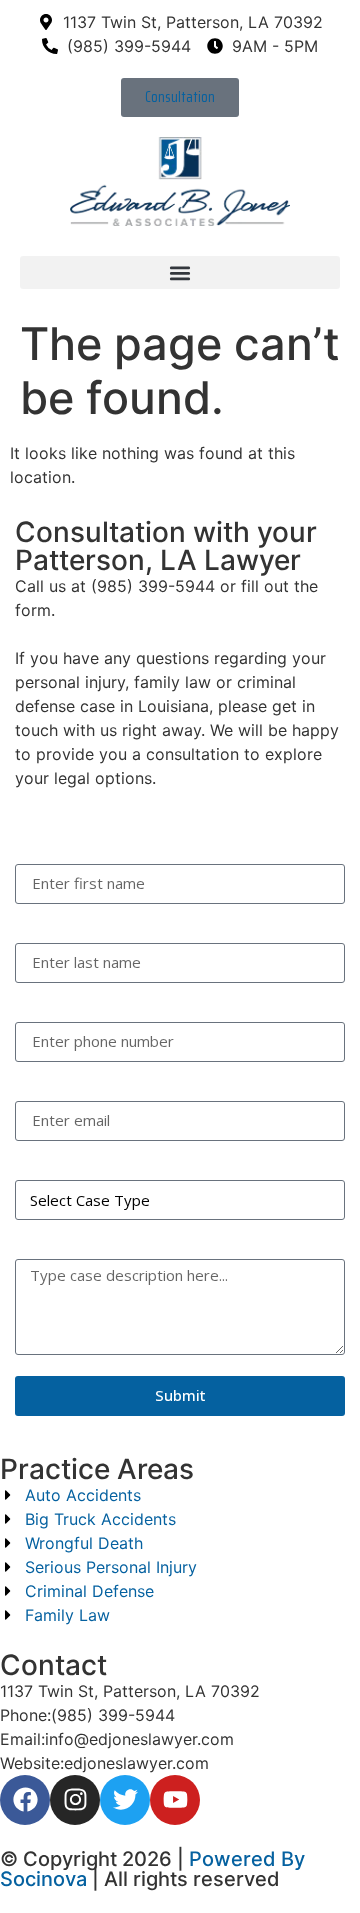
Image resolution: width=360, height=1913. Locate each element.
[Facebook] (25, 1800)
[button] (180, 272)
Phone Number (73, 1002)
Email (35, 1081)
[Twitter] (125, 1800)
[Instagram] (75, 1800)
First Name (56, 844)
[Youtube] (175, 1800)
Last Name (55, 923)
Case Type (54, 1160)
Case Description (78, 1239)
